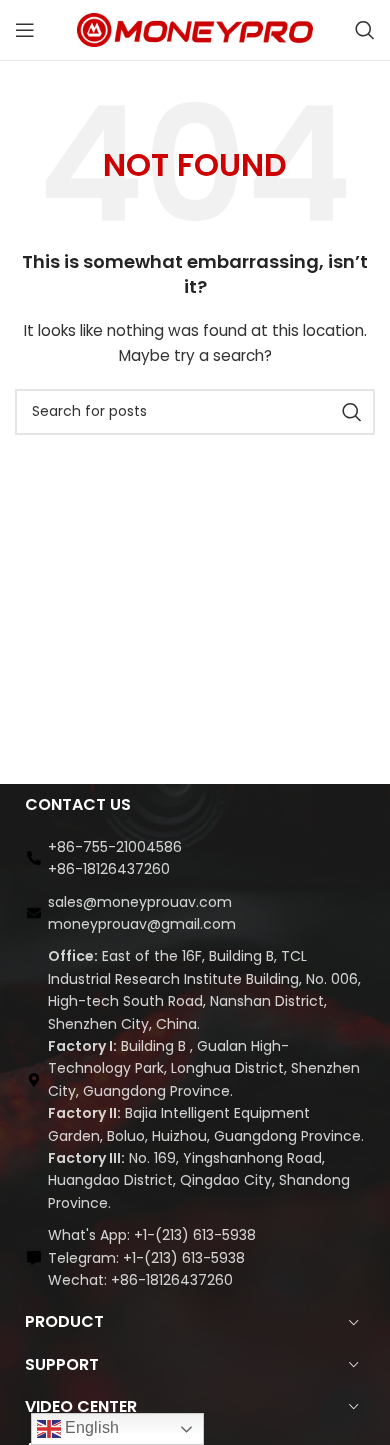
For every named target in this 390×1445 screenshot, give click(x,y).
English (90, 1427)
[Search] (365, 30)
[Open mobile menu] (25, 30)
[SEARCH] (352, 412)
